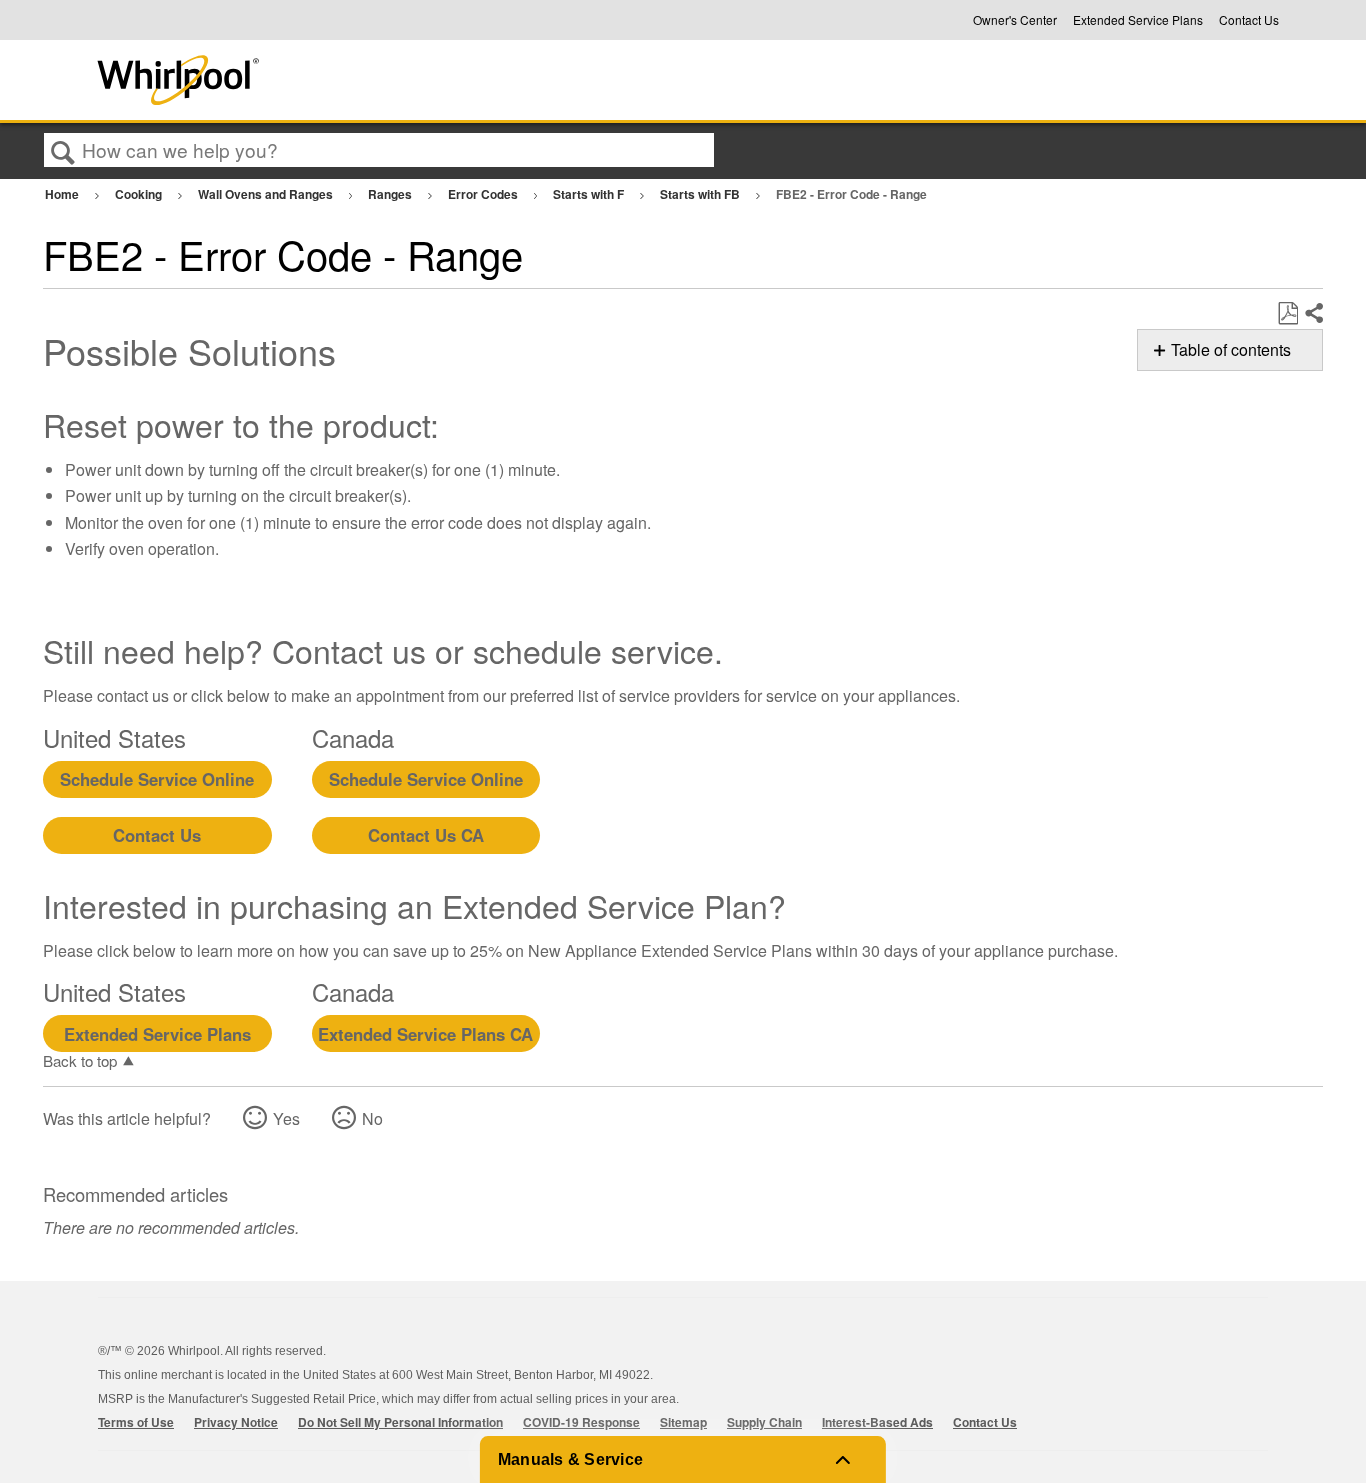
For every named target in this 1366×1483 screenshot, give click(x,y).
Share (1313, 314)
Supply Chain (764, 1422)
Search (63, 151)
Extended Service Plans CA (425, 1034)
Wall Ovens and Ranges (267, 194)
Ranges (391, 194)
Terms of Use (136, 1422)
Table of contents (1231, 349)
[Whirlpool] (326, 80)
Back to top (80, 1060)
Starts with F (590, 194)
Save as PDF (1287, 314)
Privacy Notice (236, 1422)
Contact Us (1249, 20)
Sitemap (683, 1422)
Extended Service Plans (1138, 20)
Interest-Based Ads (877, 1422)
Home (63, 194)
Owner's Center (1015, 20)
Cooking (140, 194)
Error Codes (484, 194)
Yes (286, 1118)
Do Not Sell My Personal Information (400, 1422)
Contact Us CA (426, 835)
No (372, 1118)
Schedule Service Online (157, 779)
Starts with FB (701, 194)
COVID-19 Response (581, 1422)
